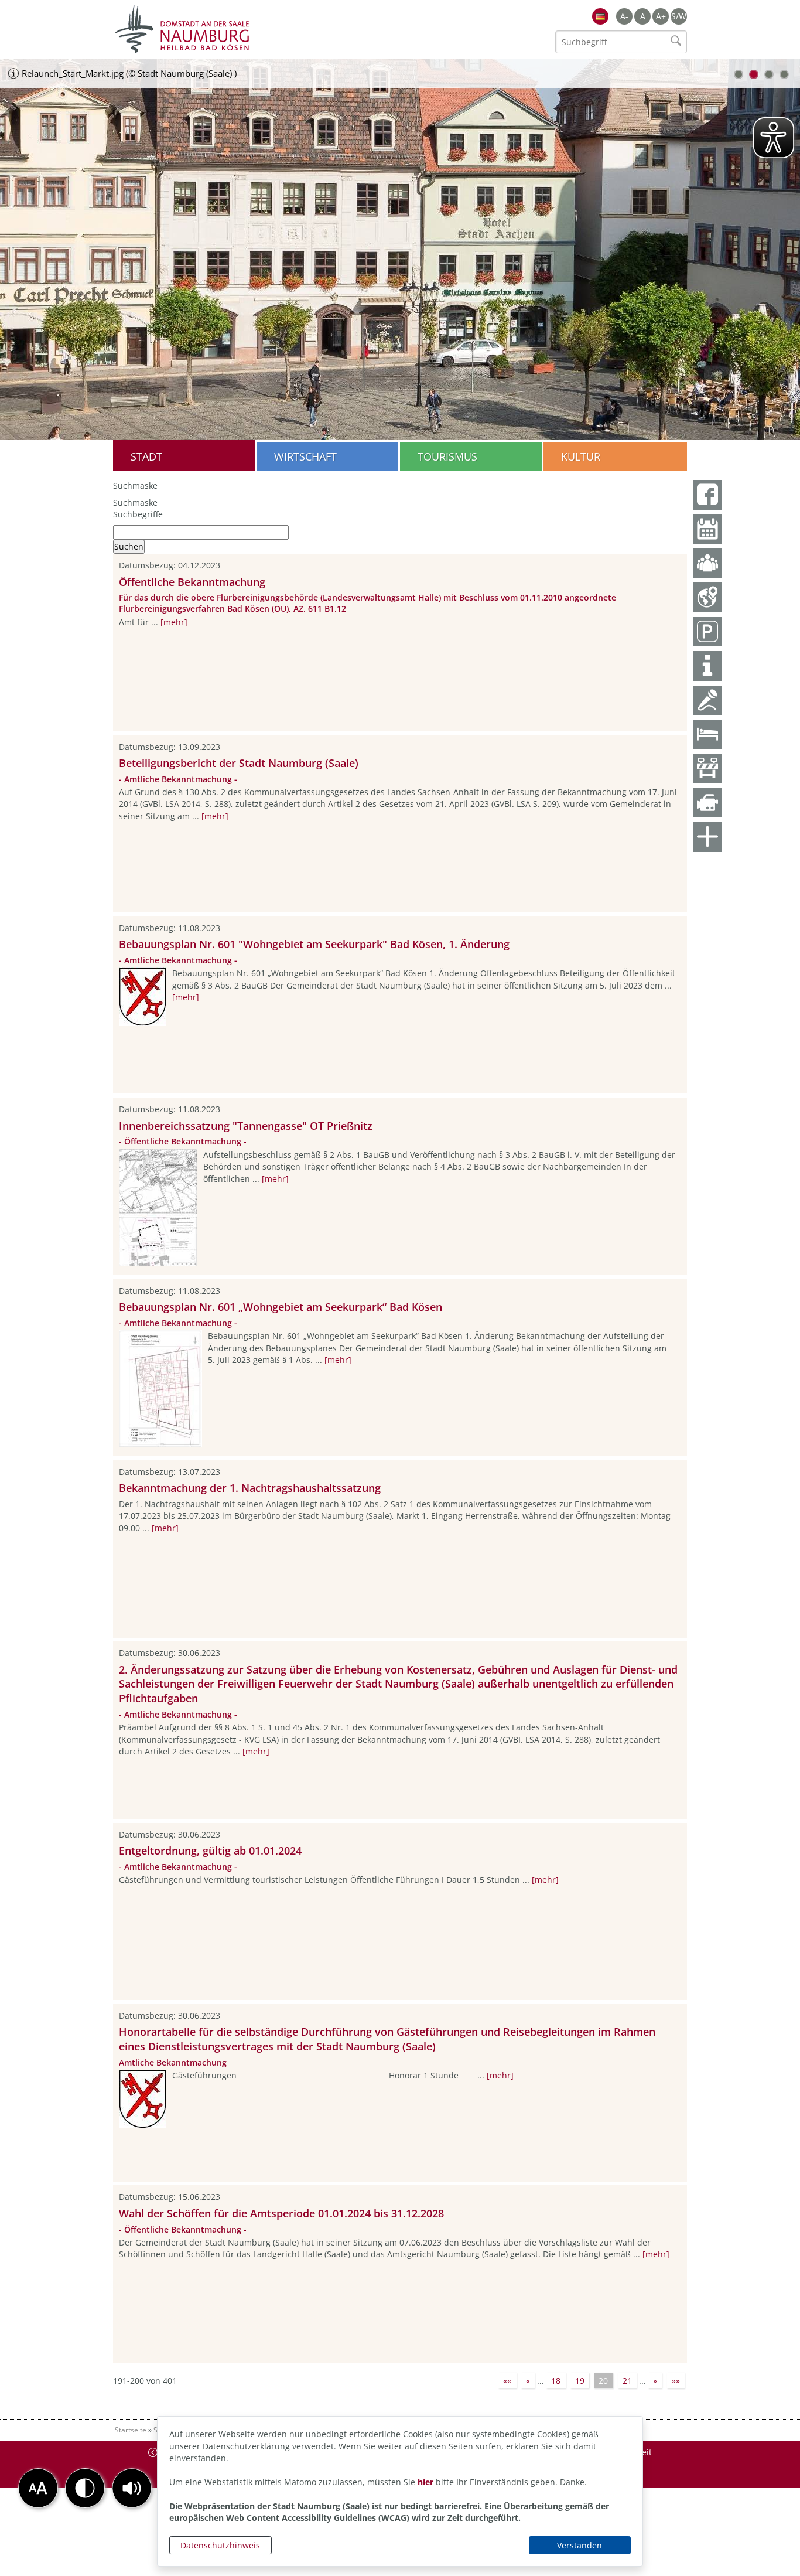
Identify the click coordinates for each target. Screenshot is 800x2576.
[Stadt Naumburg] (257, 29)
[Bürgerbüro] (707, 563)
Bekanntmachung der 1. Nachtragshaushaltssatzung (250, 1488)
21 (627, 2381)
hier (425, 2482)
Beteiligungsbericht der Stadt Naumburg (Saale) (239, 763)
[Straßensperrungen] (707, 768)
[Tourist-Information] (707, 666)
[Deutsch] (600, 16)
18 (556, 2381)
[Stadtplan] (707, 597)
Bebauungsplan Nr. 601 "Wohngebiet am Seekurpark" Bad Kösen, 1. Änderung (314, 944)
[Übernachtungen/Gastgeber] (707, 734)
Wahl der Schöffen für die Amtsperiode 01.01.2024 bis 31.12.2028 (281, 2213)
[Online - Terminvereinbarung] (707, 529)
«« (507, 2381)
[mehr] (174, 622)
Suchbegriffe (138, 514)
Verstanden (580, 2545)
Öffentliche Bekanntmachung (192, 582)
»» (676, 2381)
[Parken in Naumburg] (707, 632)
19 (580, 2381)
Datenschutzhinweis (220, 2545)
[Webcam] (707, 803)
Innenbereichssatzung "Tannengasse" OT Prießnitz (246, 1126)
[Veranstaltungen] (707, 700)
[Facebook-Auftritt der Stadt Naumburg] (707, 495)
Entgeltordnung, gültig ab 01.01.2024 (210, 1851)
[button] (132, 2488)
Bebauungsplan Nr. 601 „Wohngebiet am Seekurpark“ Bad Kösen (281, 1307)
